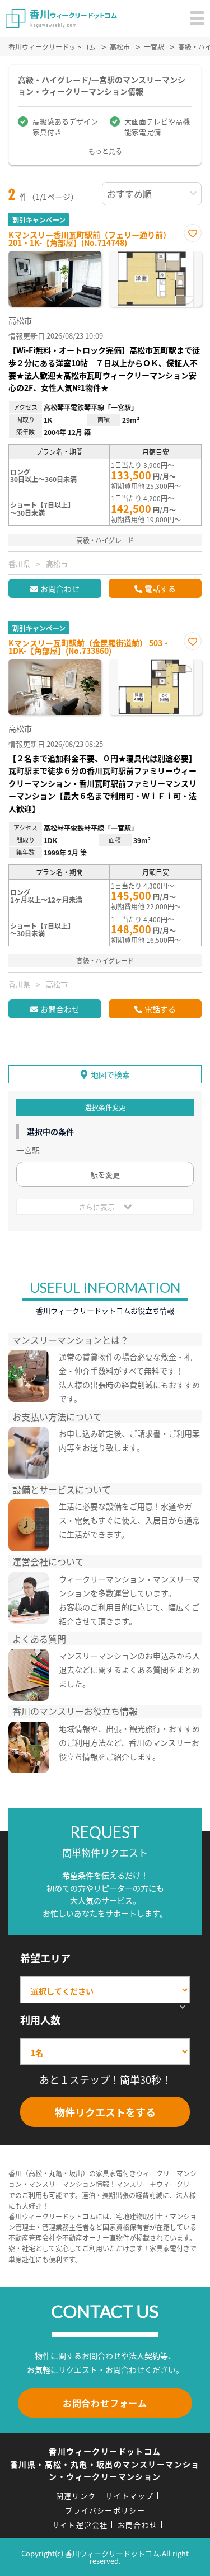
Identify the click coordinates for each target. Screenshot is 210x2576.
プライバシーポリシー (105, 2510)
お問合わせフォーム (105, 2403)
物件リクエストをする (105, 2112)
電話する (160, 588)
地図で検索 (110, 1074)
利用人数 (40, 2019)
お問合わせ (60, 588)
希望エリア (45, 1958)
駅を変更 (105, 1174)
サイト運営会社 (80, 2525)
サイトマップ (129, 2496)
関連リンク (76, 2496)
